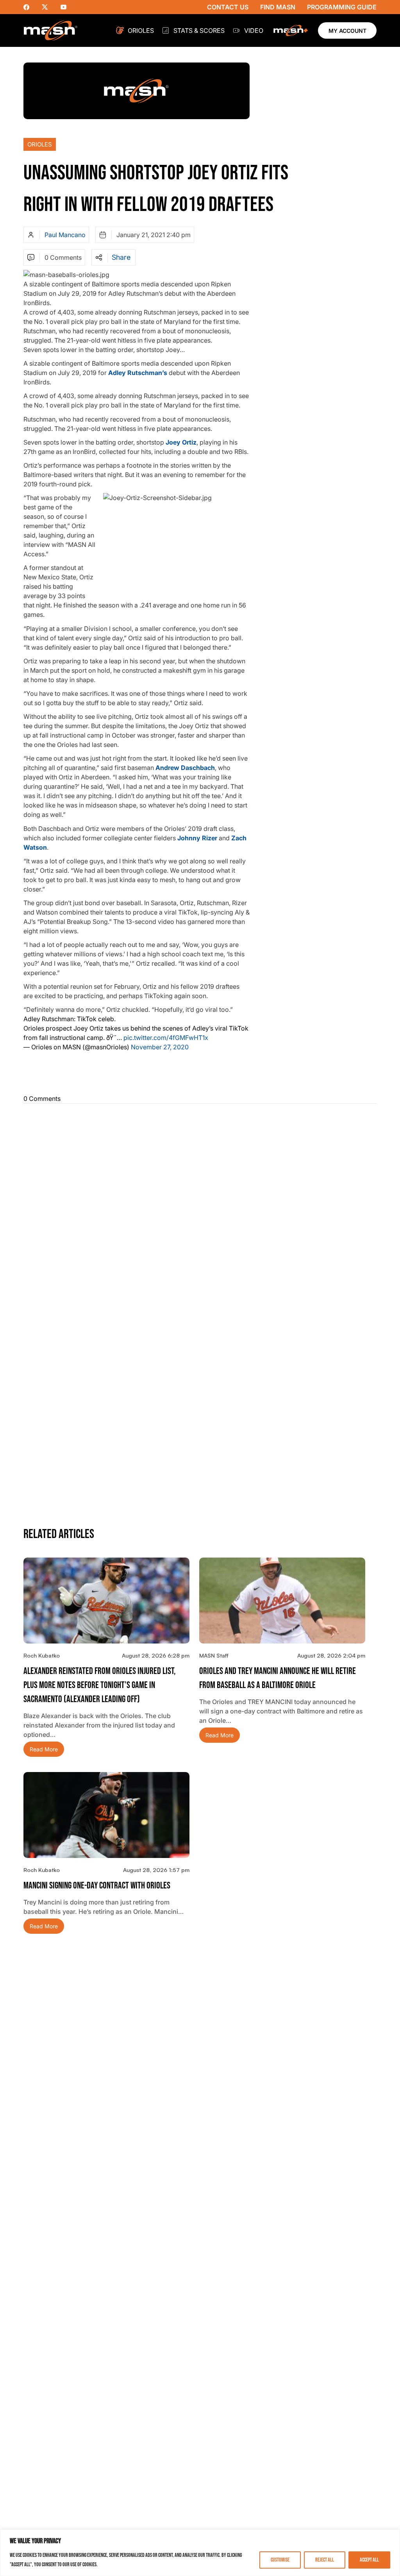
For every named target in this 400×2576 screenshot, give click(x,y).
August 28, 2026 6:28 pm (156, 1655)
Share (121, 257)
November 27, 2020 (160, 1047)
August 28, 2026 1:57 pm (156, 1870)
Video (254, 30)
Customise (280, 2560)
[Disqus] (200, 1208)
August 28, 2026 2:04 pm (331, 1655)
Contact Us (228, 7)
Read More (44, 1749)
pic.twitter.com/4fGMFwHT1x (166, 1038)
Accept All (369, 2560)
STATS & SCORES (199, 30)
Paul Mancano (65, 235)
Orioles (141, 30)
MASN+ (291, 30)
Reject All (325, 2560)
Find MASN (278, 7)
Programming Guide (342, 7)
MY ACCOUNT (347, 31)
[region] (200, 2553)
